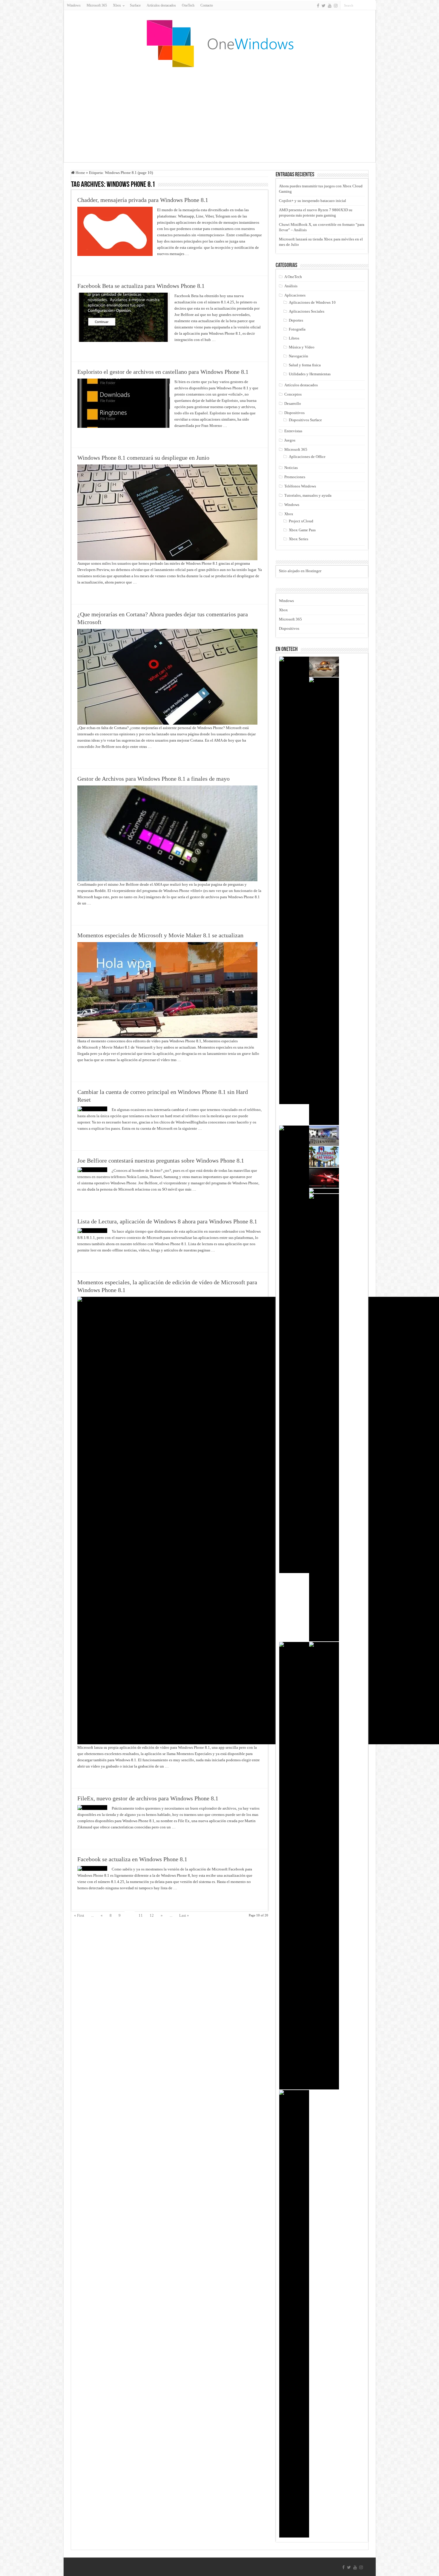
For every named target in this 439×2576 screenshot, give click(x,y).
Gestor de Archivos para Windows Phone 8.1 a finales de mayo (154, 779)
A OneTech (293, 277)
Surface (135, 5)
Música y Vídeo (302, 347)
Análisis (291, 286)
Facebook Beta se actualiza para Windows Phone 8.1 (141, 286)
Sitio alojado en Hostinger (300, 571)
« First (79, 1915)
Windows (74, 5)
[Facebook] (318, 6)
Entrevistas (293, 431)
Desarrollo (293, 403)
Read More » (90, 264)
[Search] (372, 5)
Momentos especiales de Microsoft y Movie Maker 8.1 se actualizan (160, 935)
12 (152, 1915)
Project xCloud (301, 521)
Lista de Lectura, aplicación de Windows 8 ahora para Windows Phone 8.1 (167, 1221)
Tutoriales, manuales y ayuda (308, 495)
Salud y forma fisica (305, 365)
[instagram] (336, 6)
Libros (294, 338)
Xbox (289, 514)
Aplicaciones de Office (307, 457)
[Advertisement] (219, 115)
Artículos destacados (161, 5)
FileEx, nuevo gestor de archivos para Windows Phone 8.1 (148, 1798)
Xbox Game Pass (302, 530)
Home (80, 173)
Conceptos (293, 394)
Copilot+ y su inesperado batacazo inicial (313, 201)
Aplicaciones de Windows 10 (312, 302)
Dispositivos (294, 413)
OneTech (188, 5)
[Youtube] (330, 6)
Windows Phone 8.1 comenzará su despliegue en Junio (143, 458)
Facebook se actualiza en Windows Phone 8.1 (132, 1859)
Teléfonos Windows (300, 486)
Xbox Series (298, 539)
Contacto (207, 5)
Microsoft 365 (97, 5)
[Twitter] (324, 6)
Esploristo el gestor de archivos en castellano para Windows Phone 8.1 (163, 372)
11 (141, 1915)
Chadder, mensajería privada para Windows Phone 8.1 (143, 200)
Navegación (298, 356)
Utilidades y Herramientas (310, 374)
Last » (184, 1915)
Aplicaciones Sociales (307, 311)
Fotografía (297, 329)
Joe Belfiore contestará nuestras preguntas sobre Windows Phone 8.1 (161, 1160)
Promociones (295, 477)
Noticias (291, 468)
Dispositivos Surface (305, 420)
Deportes (296, 320)
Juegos (290, 440)
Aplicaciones (295, 295)
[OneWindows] (219, 43)
